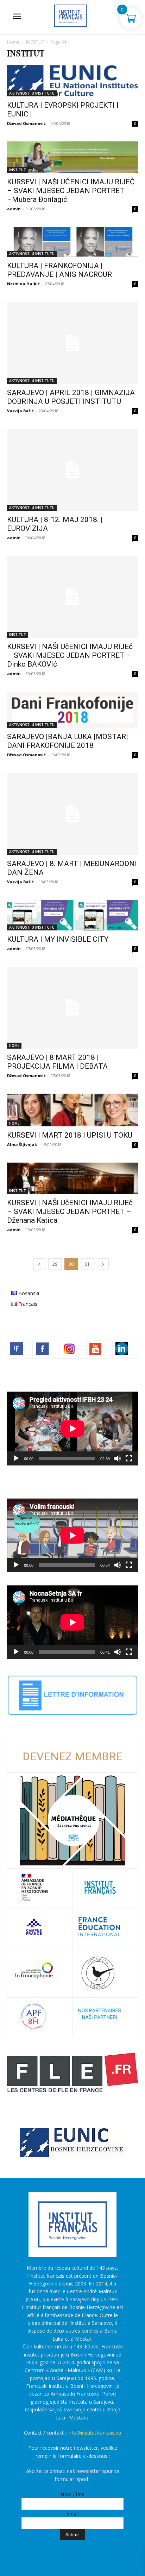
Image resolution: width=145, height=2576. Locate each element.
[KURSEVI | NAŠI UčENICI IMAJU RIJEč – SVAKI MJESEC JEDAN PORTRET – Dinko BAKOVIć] (72, 597)
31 (87, 1264)
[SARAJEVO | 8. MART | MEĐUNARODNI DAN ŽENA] (72, 814)
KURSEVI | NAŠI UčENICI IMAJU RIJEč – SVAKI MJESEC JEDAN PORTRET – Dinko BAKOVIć (70, 655)
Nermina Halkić (23, 284)
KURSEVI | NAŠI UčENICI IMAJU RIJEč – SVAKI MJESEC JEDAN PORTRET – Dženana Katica (70, 1211)
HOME (14, 1045)
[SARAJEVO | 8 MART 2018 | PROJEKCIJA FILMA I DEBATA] (72, 1008)
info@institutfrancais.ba (94, 2433)
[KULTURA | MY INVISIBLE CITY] (72, 915)
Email (72, 2514)
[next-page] (103, 1264)
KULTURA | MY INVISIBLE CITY (58, 939)
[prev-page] (39, 1264)
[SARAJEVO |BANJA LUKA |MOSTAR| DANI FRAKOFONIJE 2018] (72, 710)
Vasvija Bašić (20, 411)
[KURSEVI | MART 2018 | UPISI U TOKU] (72, 1110)
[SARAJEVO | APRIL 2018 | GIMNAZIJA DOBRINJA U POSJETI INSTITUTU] (72, 343)
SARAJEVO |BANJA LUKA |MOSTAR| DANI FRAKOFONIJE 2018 (68, 741)
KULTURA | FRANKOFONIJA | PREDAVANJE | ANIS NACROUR (59, 270)
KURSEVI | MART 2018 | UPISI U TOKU (70, 1135)
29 (55, 1264)
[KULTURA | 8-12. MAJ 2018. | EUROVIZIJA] (72, 470)
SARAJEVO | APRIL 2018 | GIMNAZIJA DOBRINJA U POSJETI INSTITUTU (71, 397)
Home (13, 42)
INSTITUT (35, 42)
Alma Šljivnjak (22, 1144)
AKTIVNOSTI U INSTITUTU (32, 93)
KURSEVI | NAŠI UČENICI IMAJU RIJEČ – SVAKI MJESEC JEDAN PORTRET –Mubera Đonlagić (71, 191)
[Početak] (16, 1458)
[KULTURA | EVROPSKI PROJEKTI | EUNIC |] (72, 81)
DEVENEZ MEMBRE (72, 1756)
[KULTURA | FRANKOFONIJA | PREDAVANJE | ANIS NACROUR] (72, 242)
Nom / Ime (72, 2494)
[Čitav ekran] (129, 1458)
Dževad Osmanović (26, 123)
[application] (72, 1428)
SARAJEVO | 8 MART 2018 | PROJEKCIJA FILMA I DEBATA (57, 1062)
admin (14, 209)
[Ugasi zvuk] (118, 1458)
